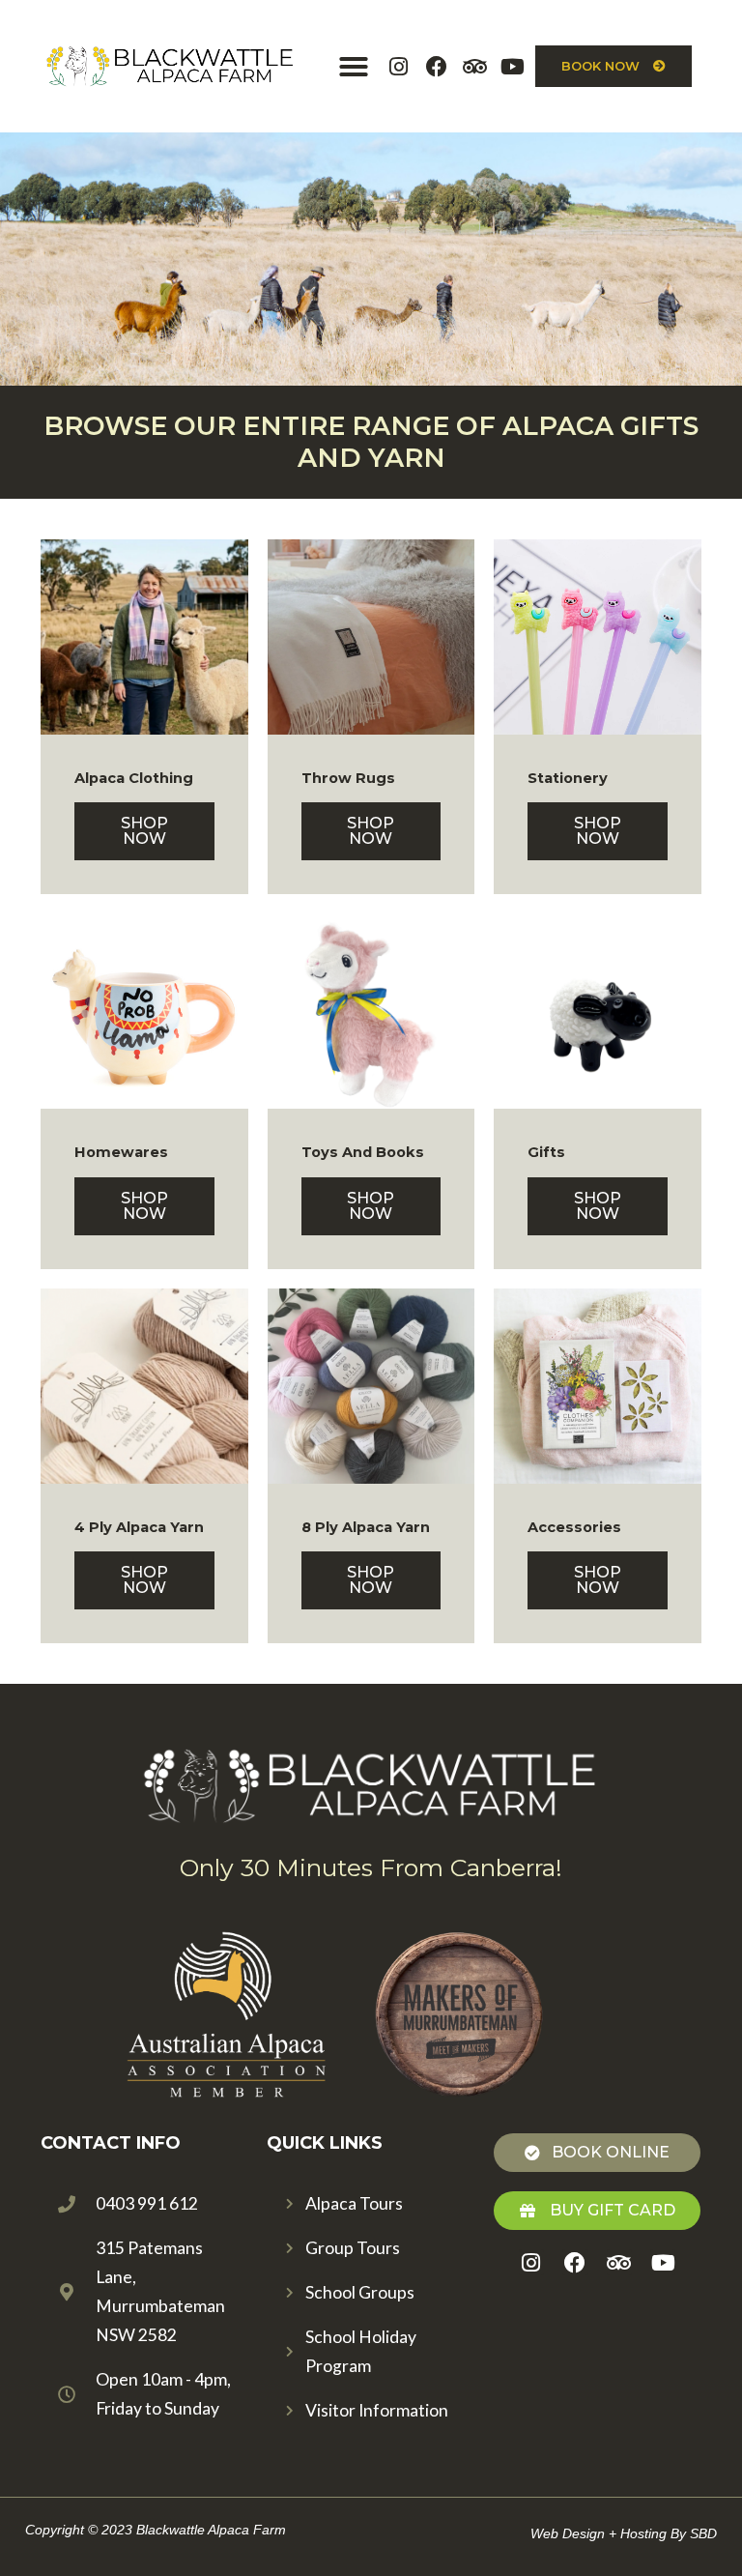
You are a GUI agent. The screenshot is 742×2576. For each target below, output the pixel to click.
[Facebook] (436, 66)
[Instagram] (398, 66)
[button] (354, 67)
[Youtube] (512, 66)
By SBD (694, 2533)
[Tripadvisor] (474, 66)
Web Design (568, 2533)
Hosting (643, 2533)
